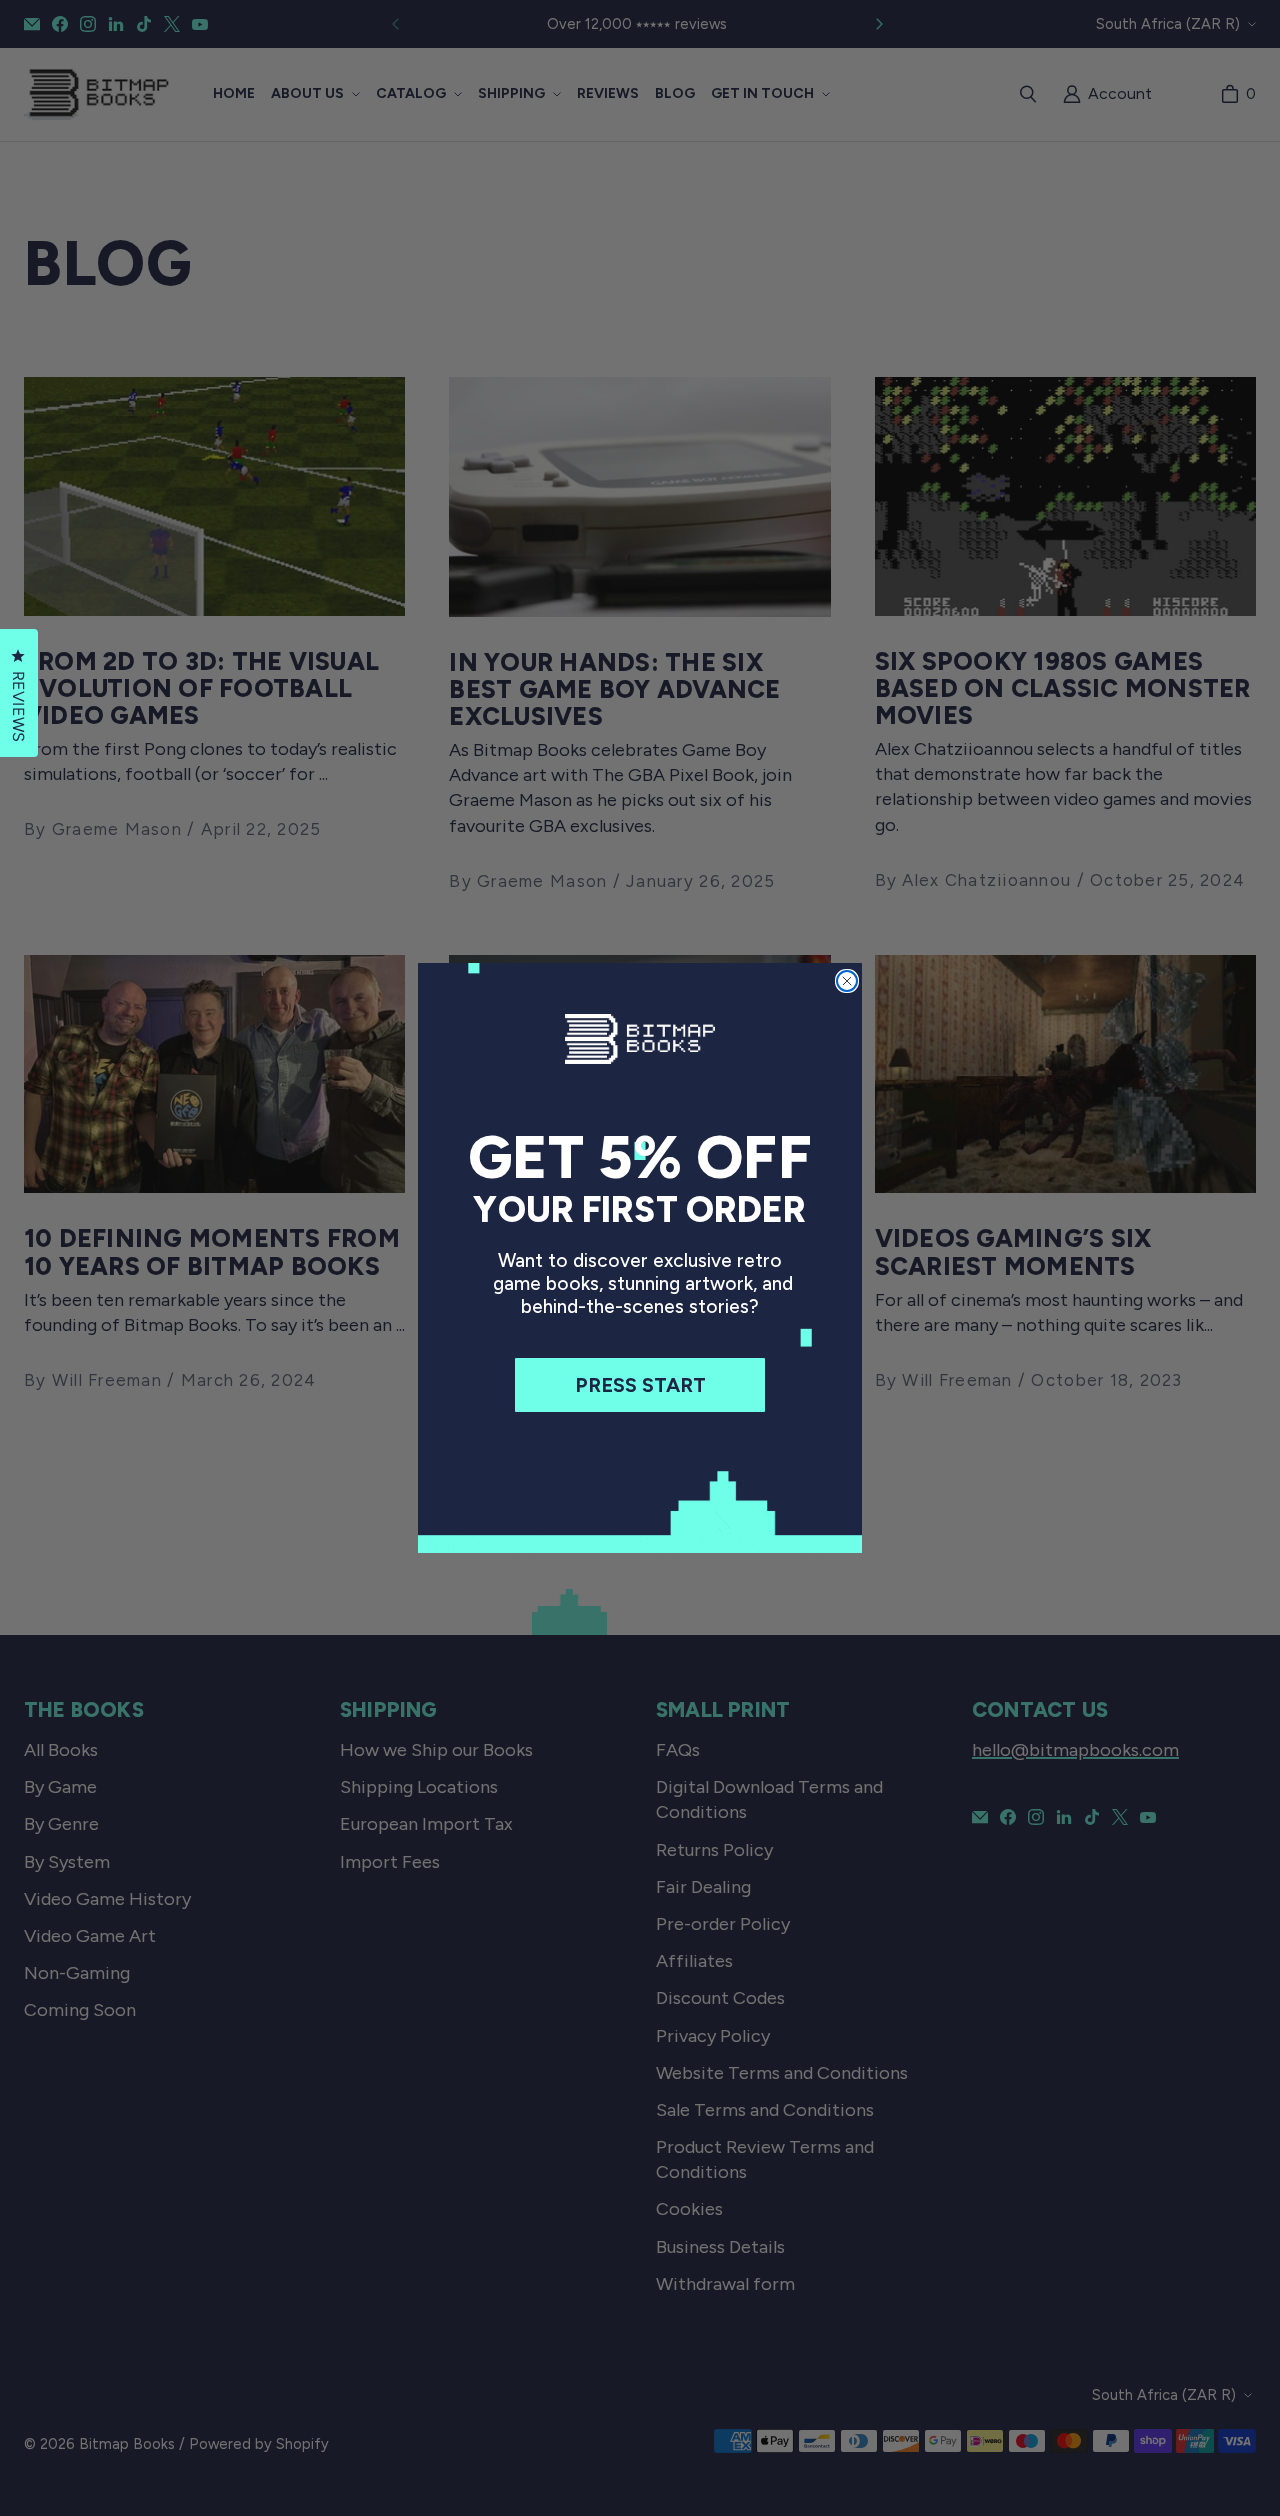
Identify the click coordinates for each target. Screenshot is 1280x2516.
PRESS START (640, 1385)
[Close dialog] (847, 981)
